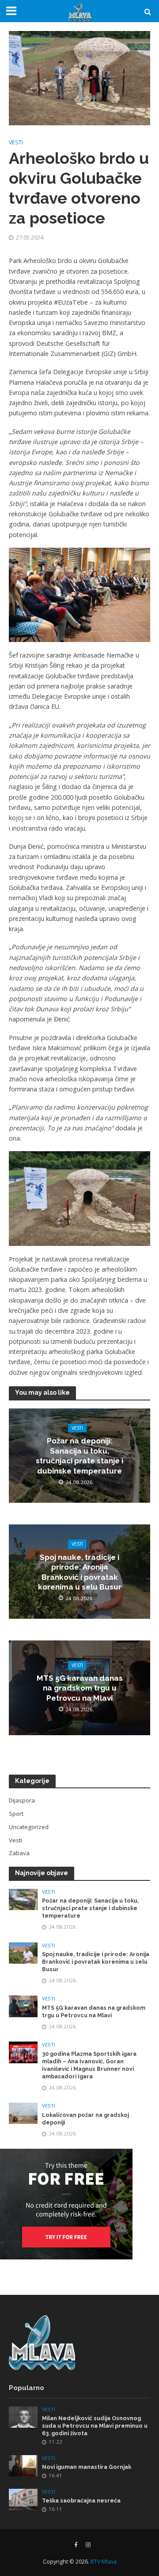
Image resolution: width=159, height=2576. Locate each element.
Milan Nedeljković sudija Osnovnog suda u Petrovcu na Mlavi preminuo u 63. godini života (95, 2426)
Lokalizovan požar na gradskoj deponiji (85, 2119)
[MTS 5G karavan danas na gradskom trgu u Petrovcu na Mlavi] (23, 2006)
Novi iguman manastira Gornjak (87, 2467)
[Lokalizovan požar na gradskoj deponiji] (23, 2113)
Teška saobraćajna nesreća (81, 2501)
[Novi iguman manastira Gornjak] (23, 2465)
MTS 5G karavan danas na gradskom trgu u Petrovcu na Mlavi (80, 1688)
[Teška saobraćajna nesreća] (23, 2499)
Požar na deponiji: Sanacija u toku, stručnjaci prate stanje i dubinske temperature (79, 1456)
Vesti (16, 142)
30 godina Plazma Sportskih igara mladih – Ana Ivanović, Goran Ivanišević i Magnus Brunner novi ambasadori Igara (89, 2065)
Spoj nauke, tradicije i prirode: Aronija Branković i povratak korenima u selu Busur (80, 1572)
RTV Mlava (104, 2562)
